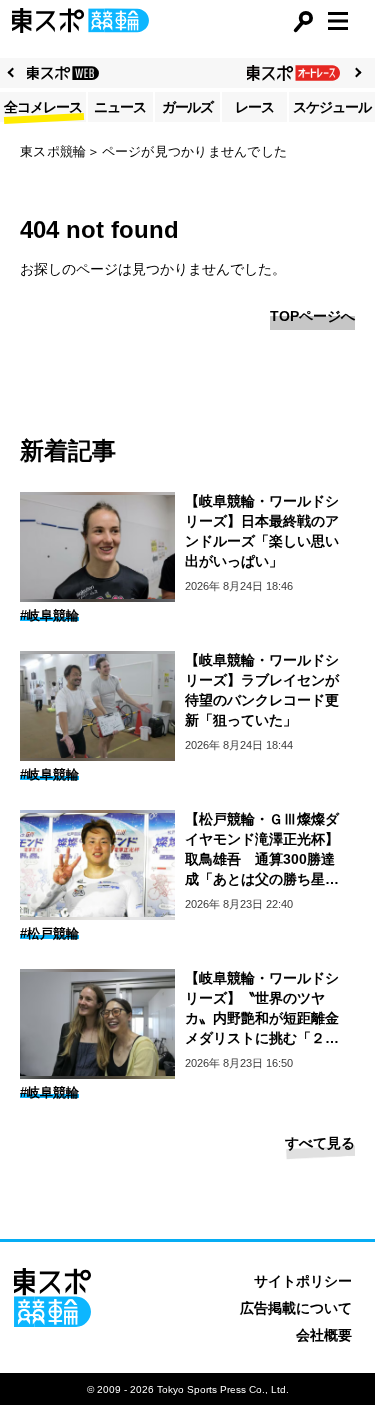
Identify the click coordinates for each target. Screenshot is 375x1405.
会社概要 (324, 1335)
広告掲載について (296, 1308)
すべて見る (320, 1143)
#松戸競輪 (49, 933)
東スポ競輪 (53, 151)
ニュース (120, 107)
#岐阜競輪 (49, 615)
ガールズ (188, 107)
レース (254, 107)
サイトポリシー (303, 1281)
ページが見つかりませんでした (195, 151)
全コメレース (43, 107)
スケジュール (332, 107)
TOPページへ (312, 316)
